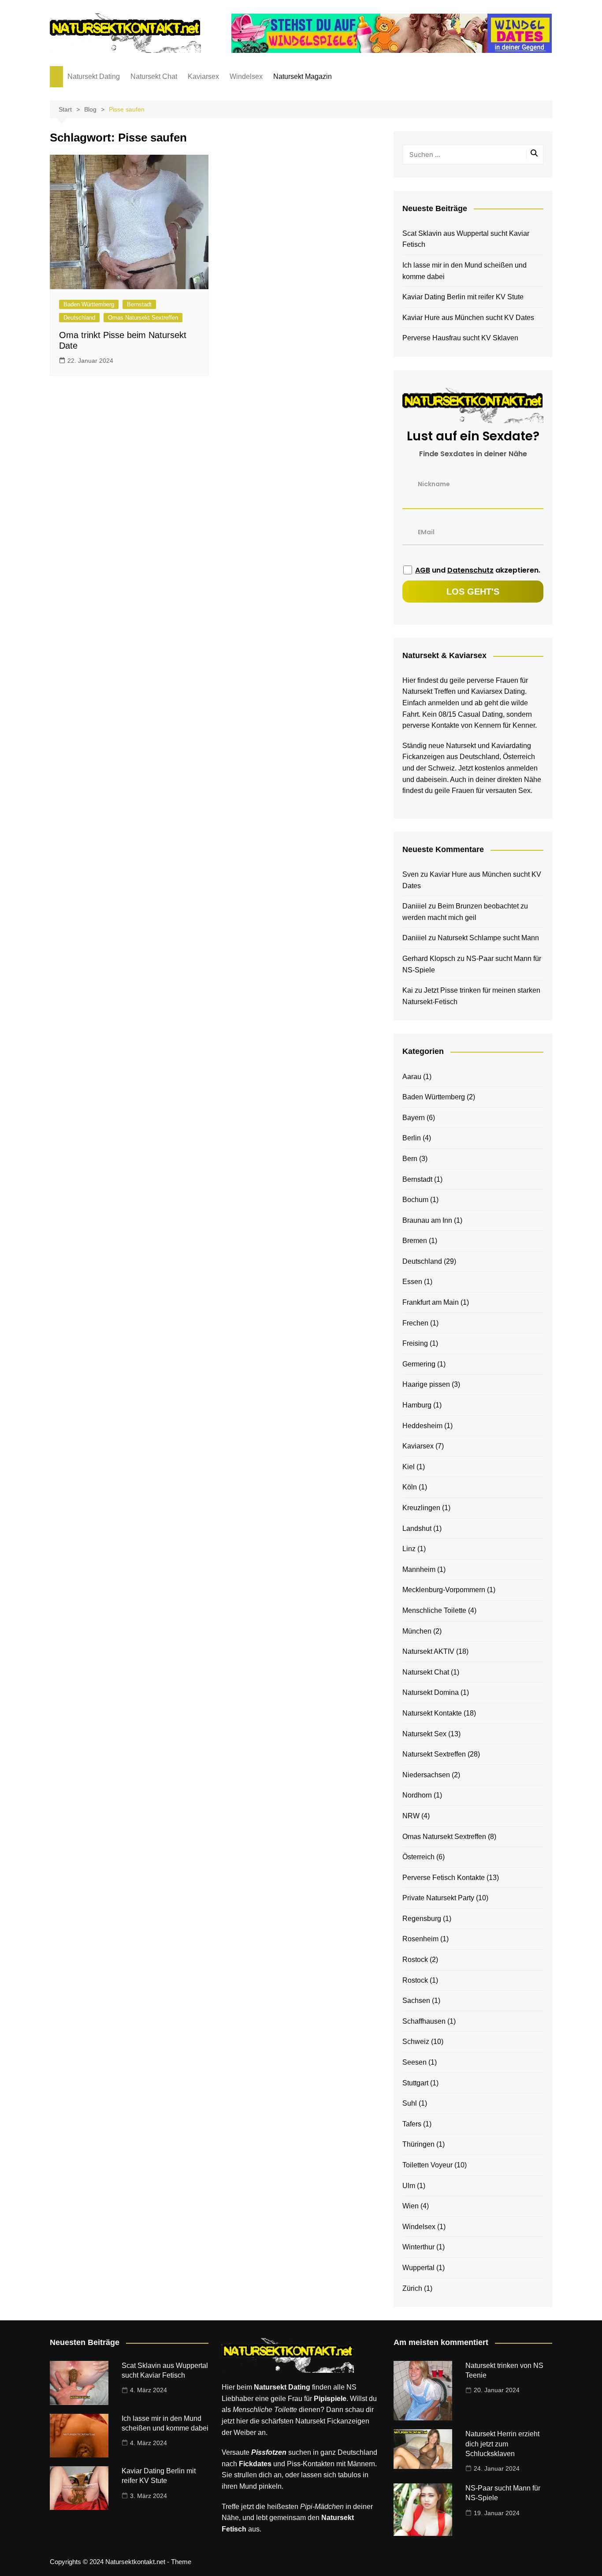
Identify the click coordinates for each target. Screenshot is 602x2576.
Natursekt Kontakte (432, 1713)
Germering (419, 1364)
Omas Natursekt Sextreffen (143, 318)
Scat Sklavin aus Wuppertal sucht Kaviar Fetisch (466, 239)
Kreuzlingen (421, 1508)
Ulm (409, 2186)
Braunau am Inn (427, 1220)
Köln (410, 1487)
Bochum (415, 1200)
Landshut (417, 1528)
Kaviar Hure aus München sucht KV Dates (468, 318)
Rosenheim (420, 1939)
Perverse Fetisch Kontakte (444, 1878)
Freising (415, 1343)
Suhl (410, 2103)
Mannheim (419, 1569)
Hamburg (417, 1405)
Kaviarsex (203, 76)
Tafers (412, 2124)
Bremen (415, 1241)
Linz (409, 1549)
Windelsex (246, 76)
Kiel (409, 1467)
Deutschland (79, 318)
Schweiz (416, 2042)
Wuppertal (418, 2268)
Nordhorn (417, 1795)
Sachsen (416, 2001)
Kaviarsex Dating (498, 691)
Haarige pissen (426, 1384)
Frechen (415, 1323)
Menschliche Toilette (434, 1610)
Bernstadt (139, 304)
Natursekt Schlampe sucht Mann (488, 938)
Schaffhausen (424, 2021)
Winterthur (418, 2247)
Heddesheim (422, 1426)
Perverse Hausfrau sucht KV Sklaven (460, 338)
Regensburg (422, 1919)
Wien (411, 2206)
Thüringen (418, 2144)
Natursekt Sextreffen (434, 1754)
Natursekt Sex (424, 1734)
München (417, 1631)
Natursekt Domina (431, 1692)
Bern (410, 1159)
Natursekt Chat (154, 76)
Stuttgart (415, 2083)
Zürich (412, 2288)
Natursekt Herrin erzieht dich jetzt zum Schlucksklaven (502, 2444)
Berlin (412, 1138)
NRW (411, 1816)
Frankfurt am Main (431, 1302)
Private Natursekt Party (438, 1898)
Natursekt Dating (94, 76)
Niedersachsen (426, 1775)
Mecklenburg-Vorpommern (444, 1590)
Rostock (415, 1960)
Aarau (412, 1077)
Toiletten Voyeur (427, 2165)
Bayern (414, 1118)
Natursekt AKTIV (428, 1651)
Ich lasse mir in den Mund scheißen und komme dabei (465, 271)
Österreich (418, 1857)
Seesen (414, 2062)
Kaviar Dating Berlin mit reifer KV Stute (463, 297)
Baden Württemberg (89, 304)
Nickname (434, 484)
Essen (412, 1282)
